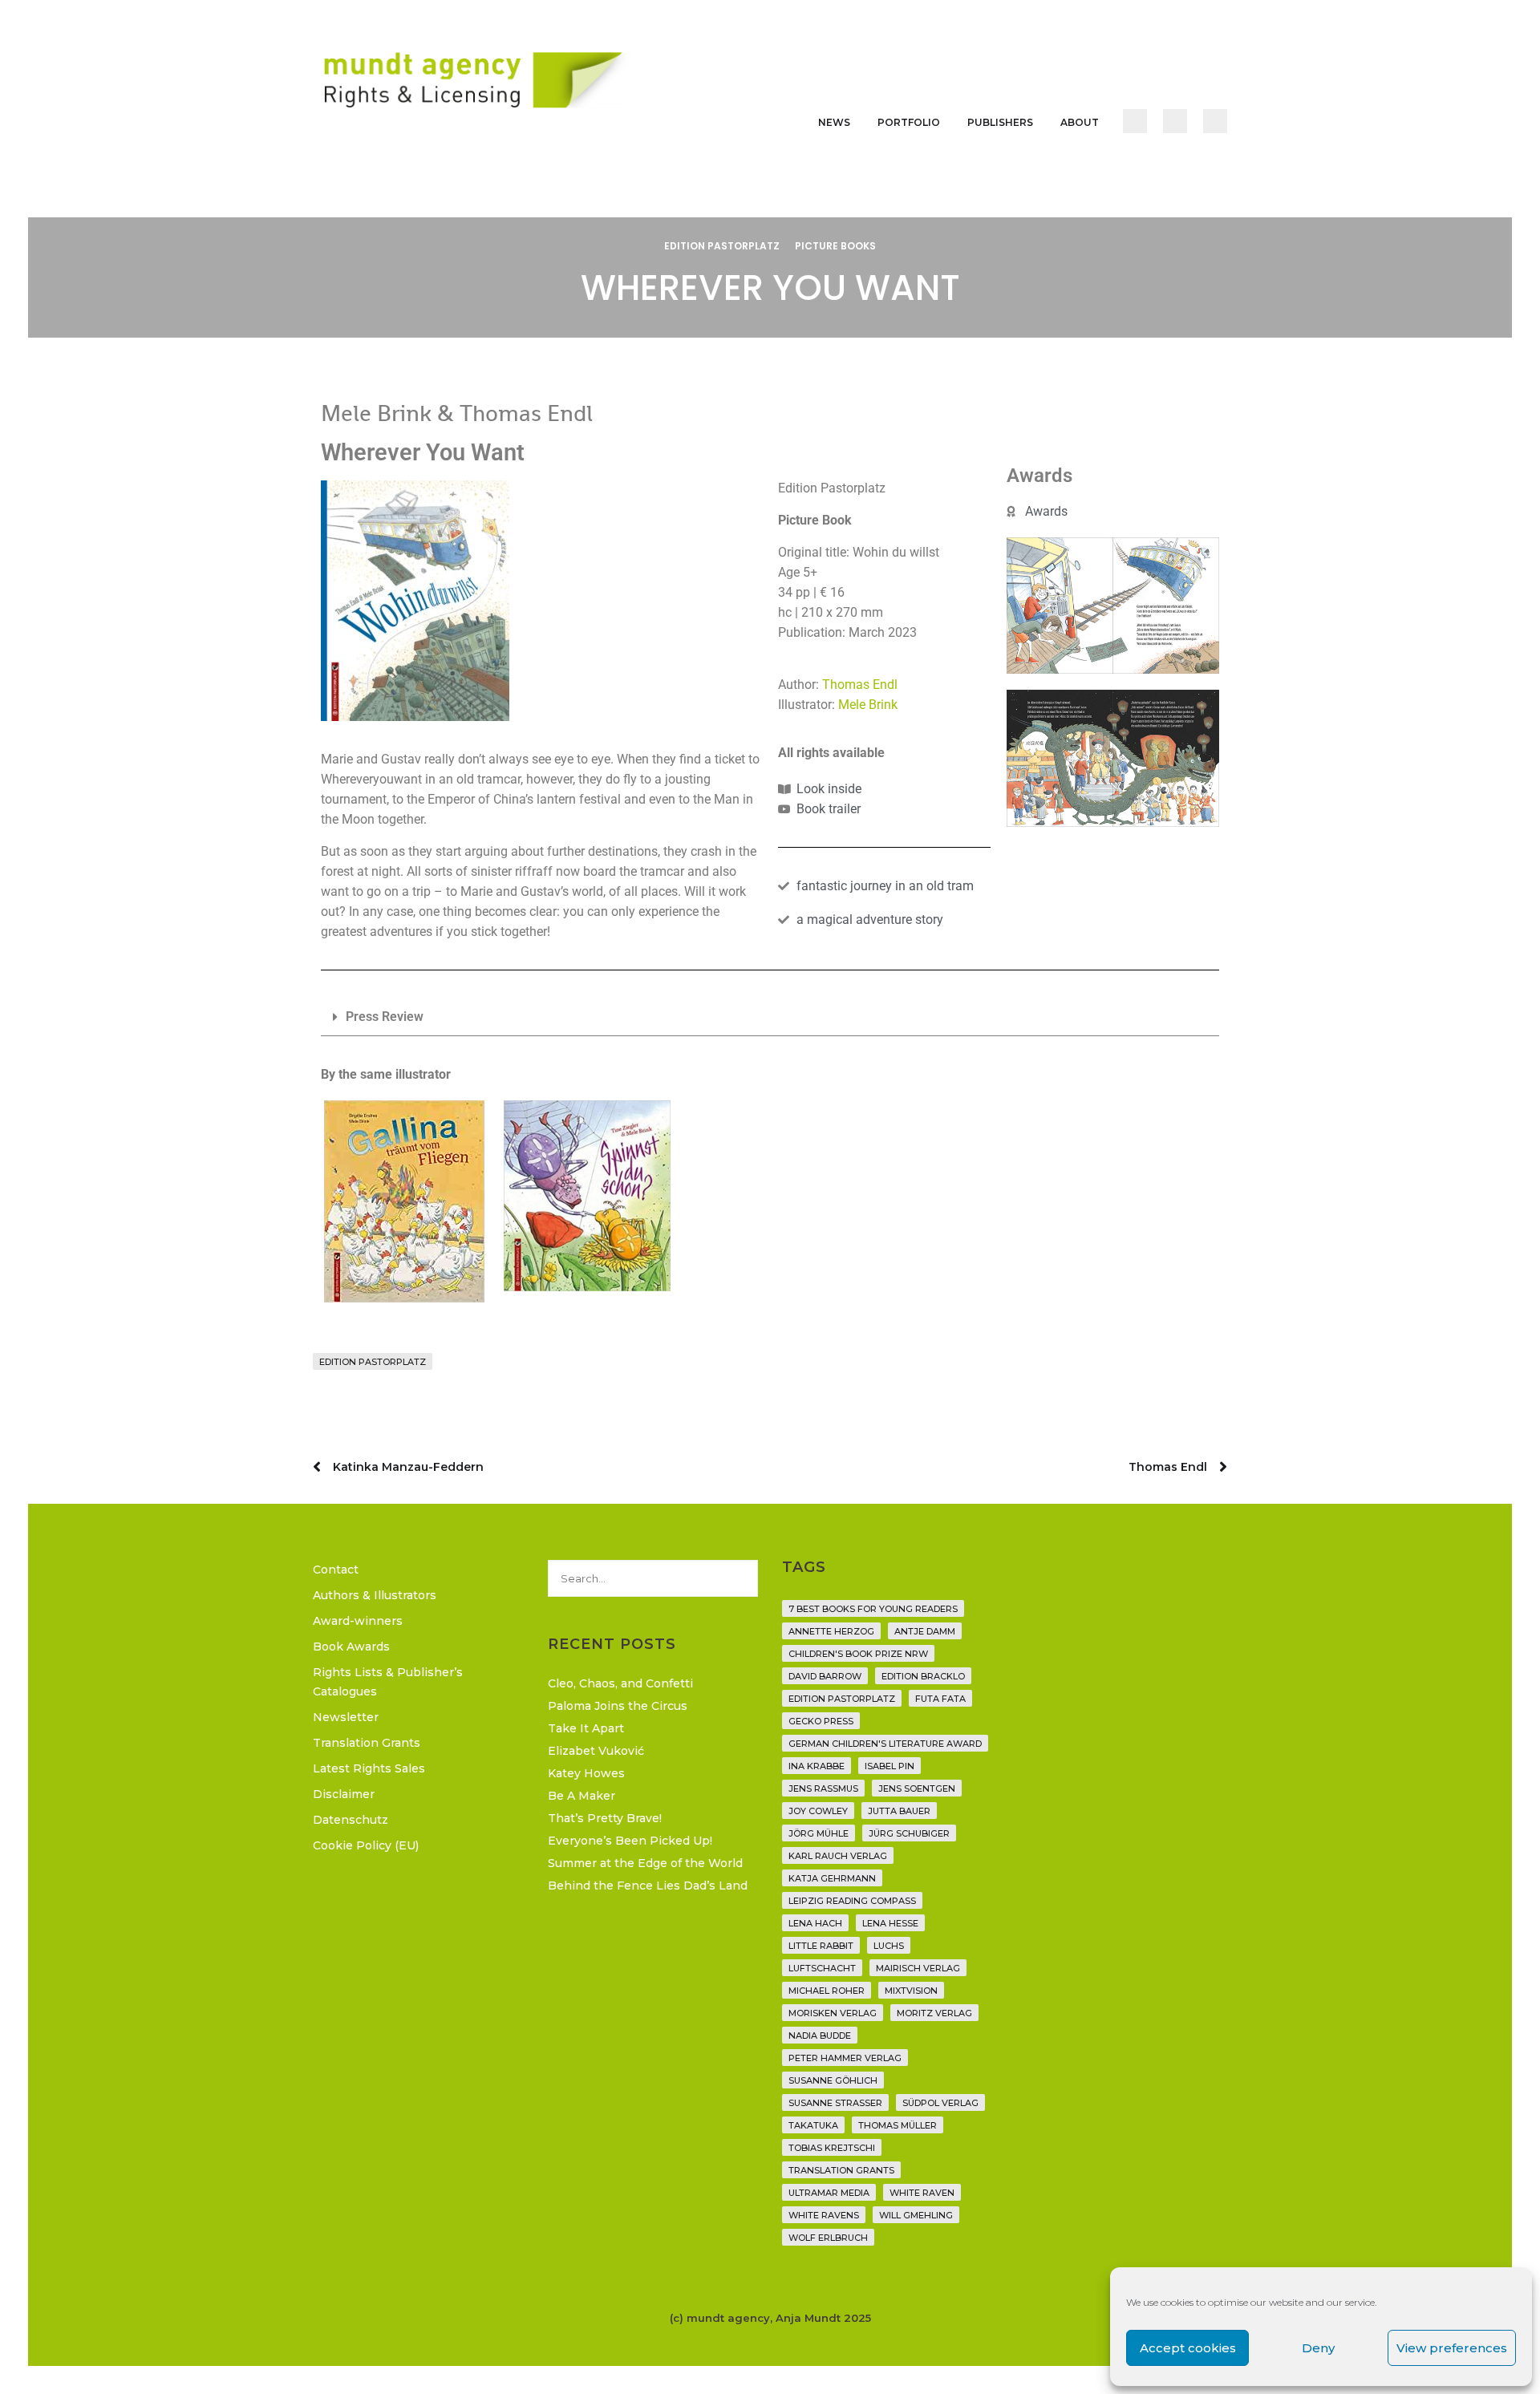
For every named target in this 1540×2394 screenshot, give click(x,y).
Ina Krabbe (817, 1766)
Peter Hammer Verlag (845, 2058)
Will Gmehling (916, 2215)
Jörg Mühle (819, 1833)
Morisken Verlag (833, 2013)
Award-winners (358, 1621)
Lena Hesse (890, 1923)
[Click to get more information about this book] (404, 1201)
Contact (336, 1570)
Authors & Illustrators (375, 1595)
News (834, 122)
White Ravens (824, 2215)
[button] (770, 1017)
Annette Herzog (831, 1631)
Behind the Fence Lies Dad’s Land (648, 1886)
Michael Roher (827, 1991)
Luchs (889, 1946)
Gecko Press (821, 1721)
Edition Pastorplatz (722, 246)
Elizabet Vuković (596, 1751)
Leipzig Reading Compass (852, 1901)
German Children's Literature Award (885, 1744)
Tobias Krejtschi (832, 2148)
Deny (1318, 2348)
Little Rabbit (821, 1946)
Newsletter (346, 1717)
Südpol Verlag (940, 2103)
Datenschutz (351, 1820)
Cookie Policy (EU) (366, 1845)
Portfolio (909, 122)
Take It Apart (586, 1728)
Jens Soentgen (917, 1788)
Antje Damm (925, 1631)
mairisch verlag (918, 1968)
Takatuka (813, 2125)
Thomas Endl (860, 685)
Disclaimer (344, 1794)
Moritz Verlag (934, 2013)
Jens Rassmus (823, 1788)
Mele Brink (868, 705)
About (1080, 122)
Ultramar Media (829, 2193)
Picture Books (835, 246)
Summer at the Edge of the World (645, 1863)
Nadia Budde (820, 2036)
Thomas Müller (898, 2125)
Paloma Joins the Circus (618, 1706)
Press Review (385, 1017)
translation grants (841, 2170)
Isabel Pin (890, 1766)
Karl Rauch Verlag (838, 1856)
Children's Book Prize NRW (858, 1654)
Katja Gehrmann (832, 1878)
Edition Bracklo (923, 1676)
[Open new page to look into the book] (415, 601)
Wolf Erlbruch (828, 2238)
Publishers (1000, 122)
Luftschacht (822, 1968)
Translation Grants (367, 1743)
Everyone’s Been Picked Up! (630, 1841)
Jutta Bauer (899, 1811)
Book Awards (351, 1647)
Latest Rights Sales (369, 1768)
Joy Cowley (818, 1811)
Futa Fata (940, 1699)
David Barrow (825, 1676)
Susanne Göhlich (833, 2080)
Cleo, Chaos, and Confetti (620, 1683)
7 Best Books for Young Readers (873, 1609)
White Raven (922, 2193)
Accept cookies (1188, 2348)
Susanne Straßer (835, 2103)
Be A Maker (582, 1796)
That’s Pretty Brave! (605, 1818)
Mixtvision (911, 1991)
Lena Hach (815, 1923)
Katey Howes (586, 1773)
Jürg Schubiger (909, 1833)
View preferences (1452, 2348)
